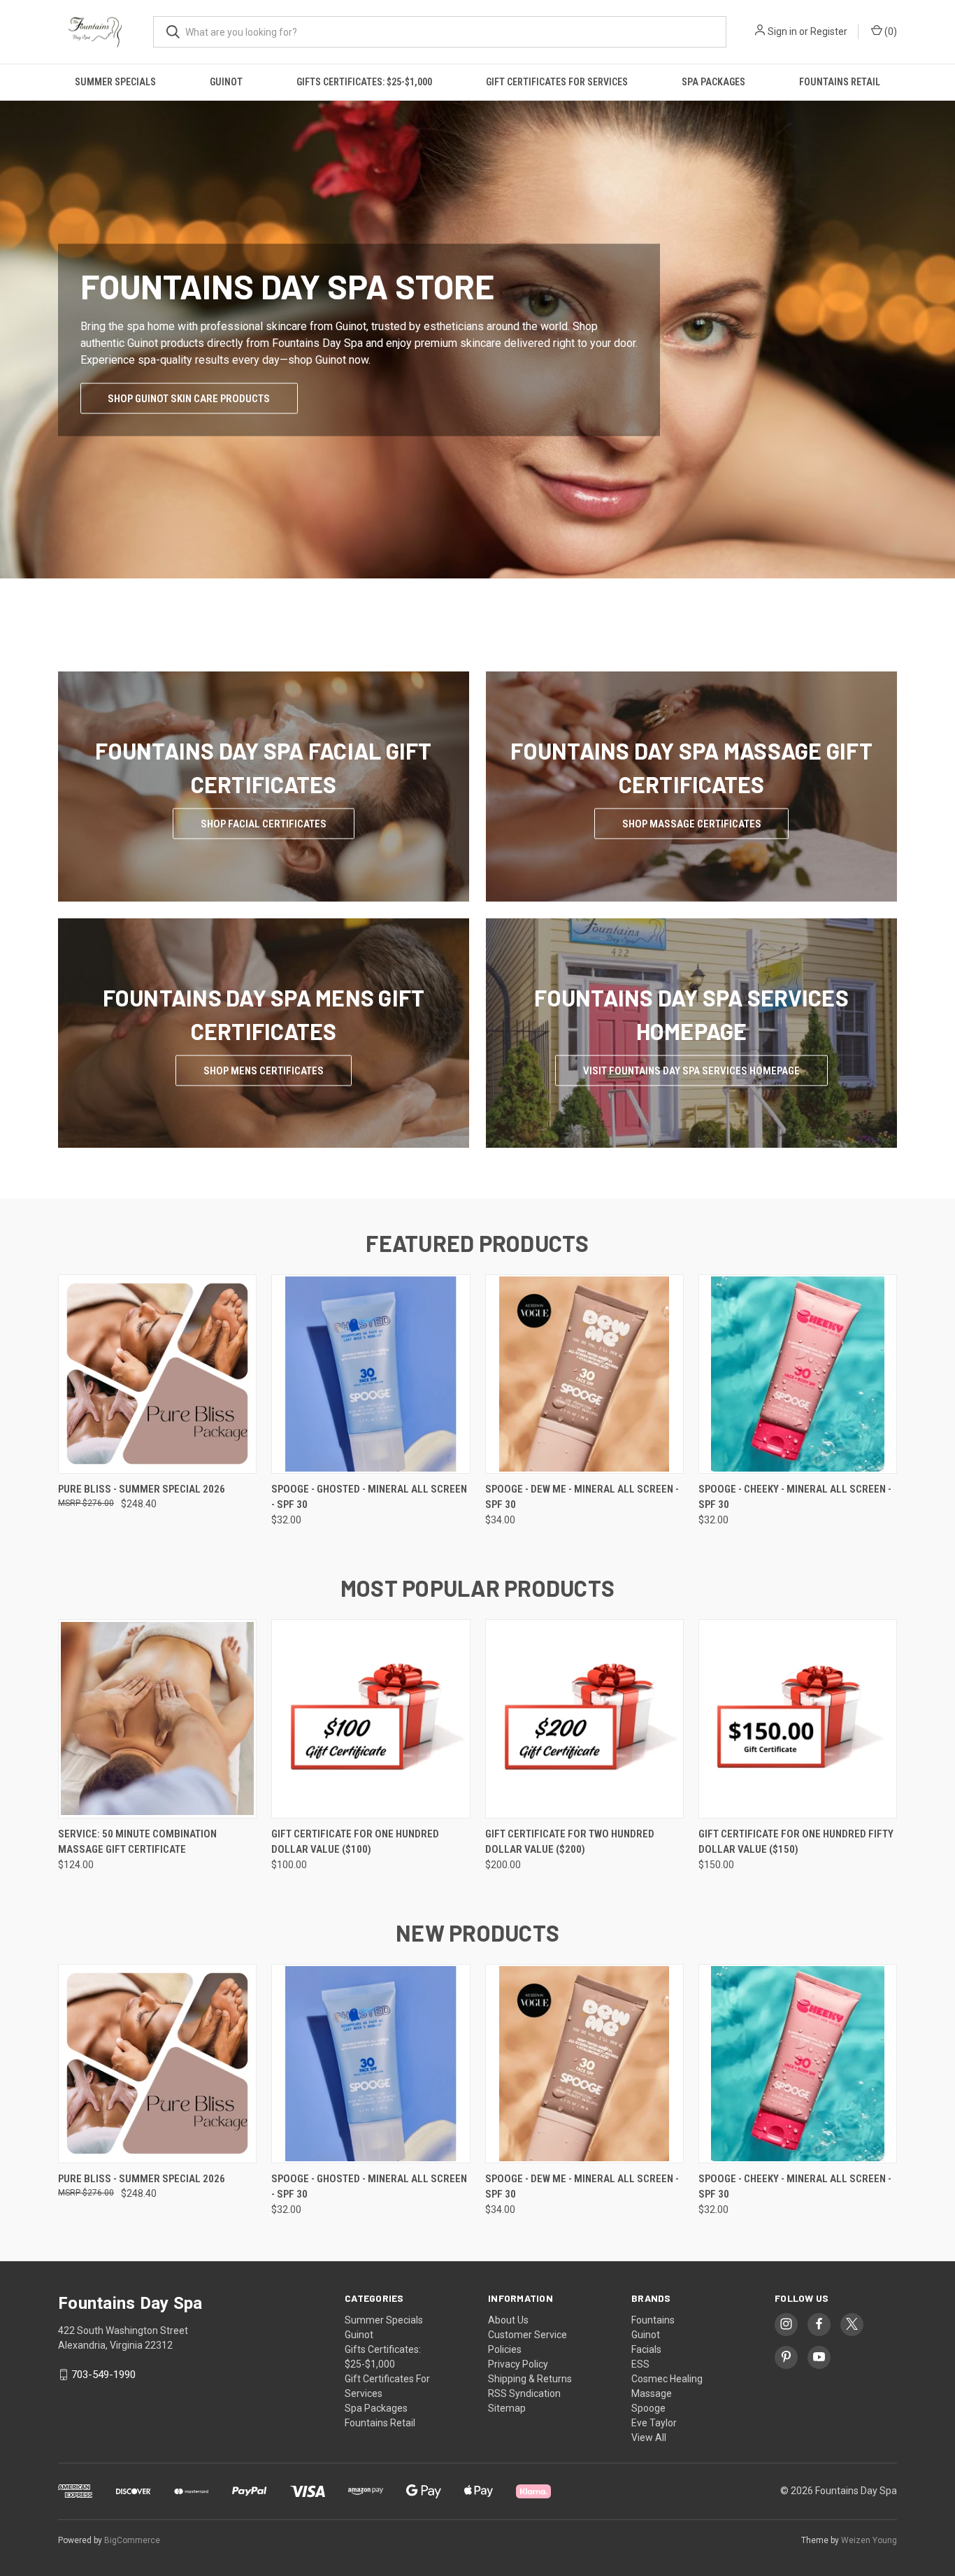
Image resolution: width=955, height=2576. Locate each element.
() (890, 31)
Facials (646, 2349)
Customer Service (527, 2335)
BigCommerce (132, 2540)
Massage (652, 2393)
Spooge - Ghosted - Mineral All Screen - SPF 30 (369, 1497)
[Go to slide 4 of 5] (491, 613)
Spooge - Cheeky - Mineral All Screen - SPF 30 (795, 1497)
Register (829, 31)
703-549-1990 (103, 2375)
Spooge (648, 2408)
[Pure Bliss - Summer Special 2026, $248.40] (157, 1374)
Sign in (782, 31)
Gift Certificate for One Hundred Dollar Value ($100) (355, 1842)
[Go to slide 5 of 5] (505, 613)
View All (649, 2438)
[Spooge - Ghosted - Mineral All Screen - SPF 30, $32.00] (371, 1374)
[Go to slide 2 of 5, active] (464, 613)
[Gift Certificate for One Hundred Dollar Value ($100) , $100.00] (371, 1719)
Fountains (653, 2320)
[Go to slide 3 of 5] (943, 355)
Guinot (226, 82)
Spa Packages (713, 82)
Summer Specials (115, 82)
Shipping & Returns (530, 2379)
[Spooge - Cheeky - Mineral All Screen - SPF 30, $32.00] (798, 1374)
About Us (508, 2320)
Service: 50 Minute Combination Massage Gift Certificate (137, 1842)
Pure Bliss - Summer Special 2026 (142, 1489)
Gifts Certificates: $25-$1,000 (364, 82)
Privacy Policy (518, 2364)
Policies (505, 2349)
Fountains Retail (840, 82)
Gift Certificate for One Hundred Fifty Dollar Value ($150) (796, 1842)
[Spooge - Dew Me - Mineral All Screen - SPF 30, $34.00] (584, 1374)
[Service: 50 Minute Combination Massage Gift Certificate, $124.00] (157, 1719)
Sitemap (507, 2408)
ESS (640, 2364)
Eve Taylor (654, 2423)
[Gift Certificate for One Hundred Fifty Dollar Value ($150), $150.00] (798, 1719)
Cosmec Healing (667, 2379)
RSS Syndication (524, 2393)
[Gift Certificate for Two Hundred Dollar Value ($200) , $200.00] (584, 1719)
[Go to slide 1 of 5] (12, 355)
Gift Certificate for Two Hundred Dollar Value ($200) (570, 1842)
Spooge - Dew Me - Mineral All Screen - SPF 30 (582, 1497)
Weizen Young (869, 2540)
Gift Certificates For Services (557, 82)
